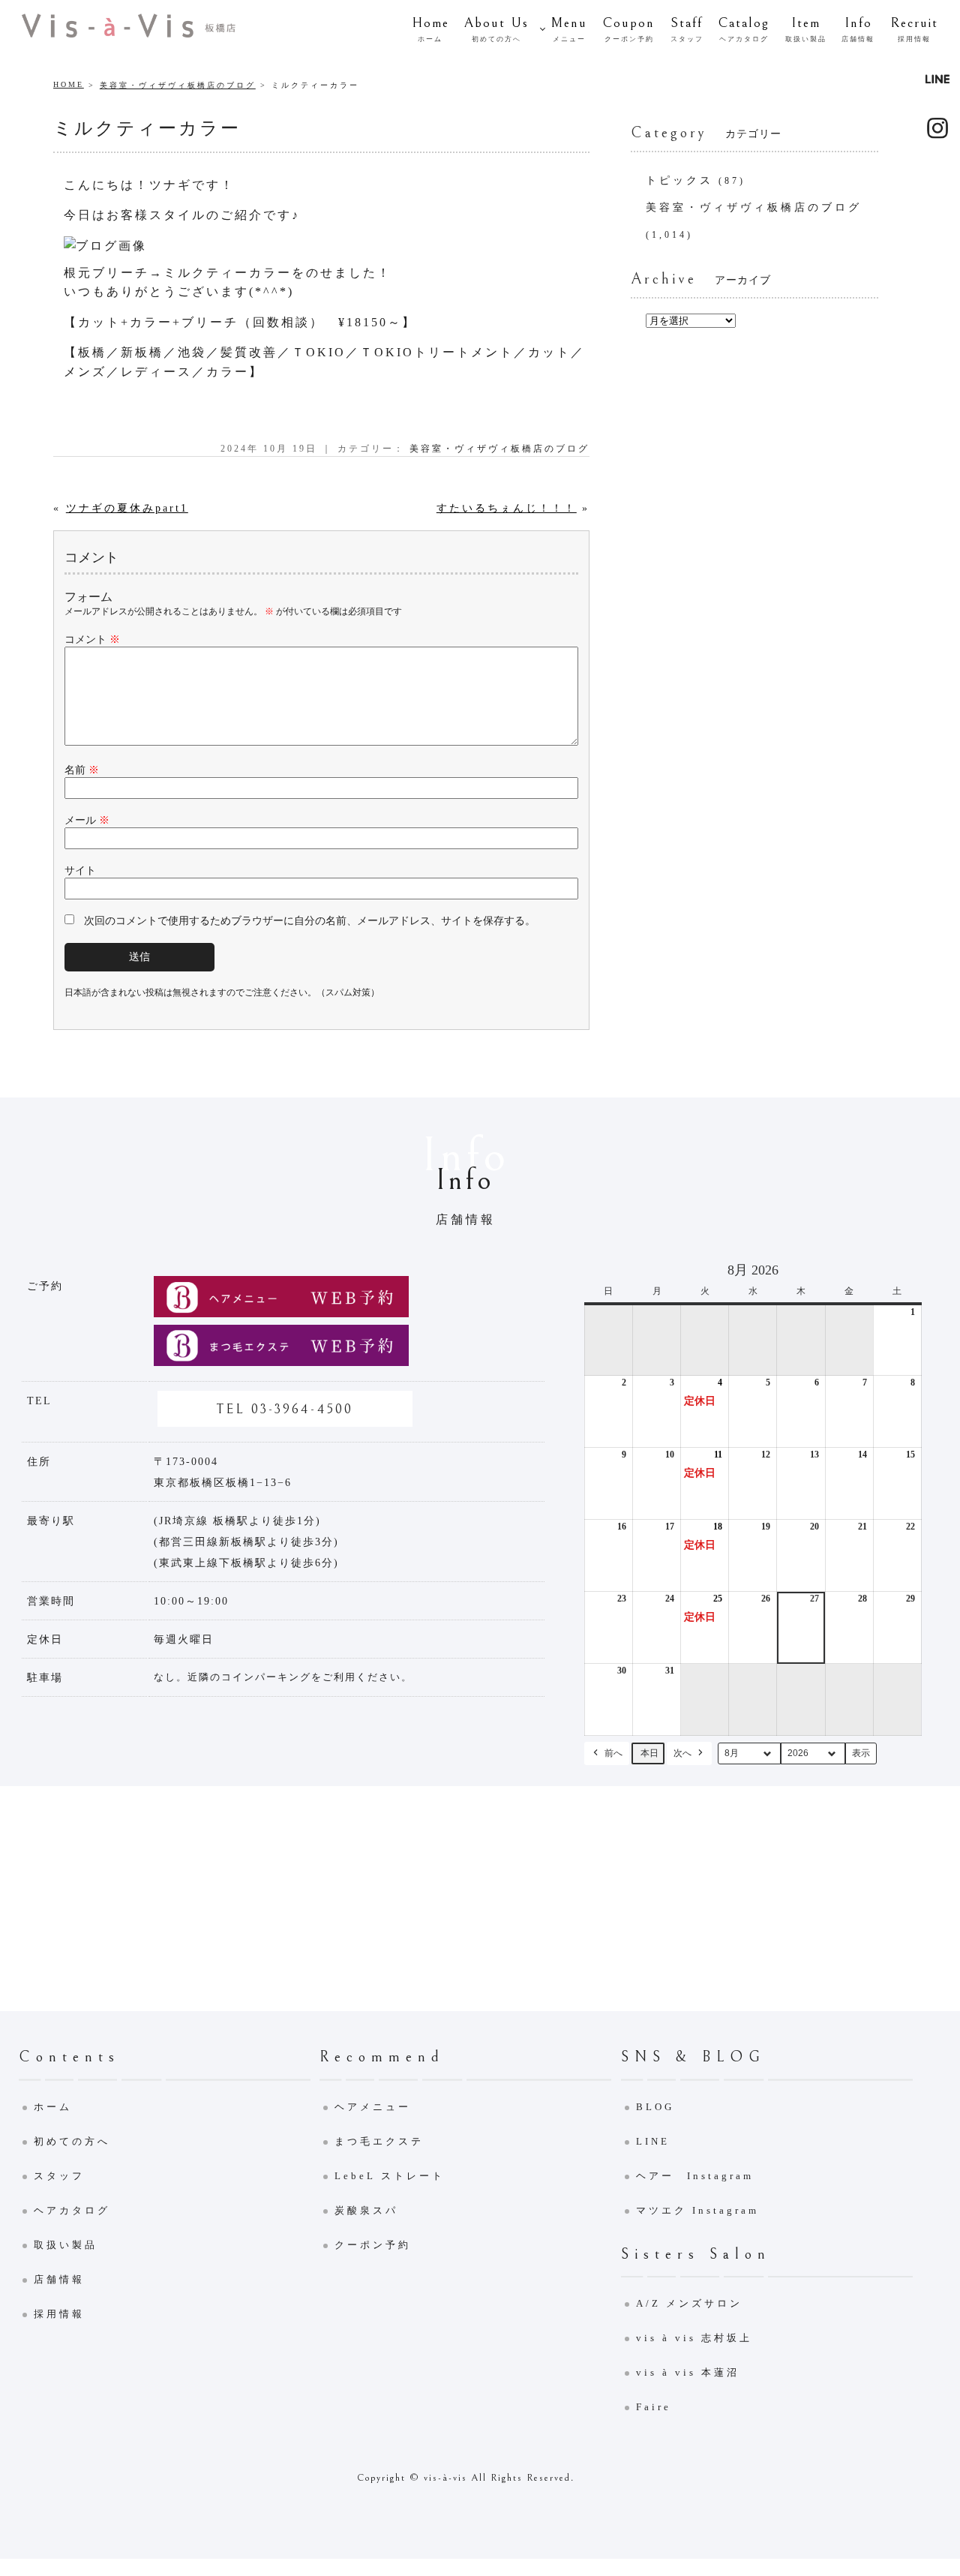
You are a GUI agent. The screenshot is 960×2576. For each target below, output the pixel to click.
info (858, 29)
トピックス (679, 180)
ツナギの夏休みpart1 (127, 508)
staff (687, 29)
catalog (744, 29)
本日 (649, 1753)
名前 (82, 770)
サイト (80, 871)
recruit (914, 29)
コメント (92, 639)
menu (569, 29)
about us (496, 29)
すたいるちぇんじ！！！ (507, 508)
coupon (629, 29)
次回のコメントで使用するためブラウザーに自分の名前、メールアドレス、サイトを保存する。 (310, 921)
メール (87, 820)
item (806, 29)
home (430, 29)
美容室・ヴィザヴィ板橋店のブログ (178, 85)
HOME (69, 84)
